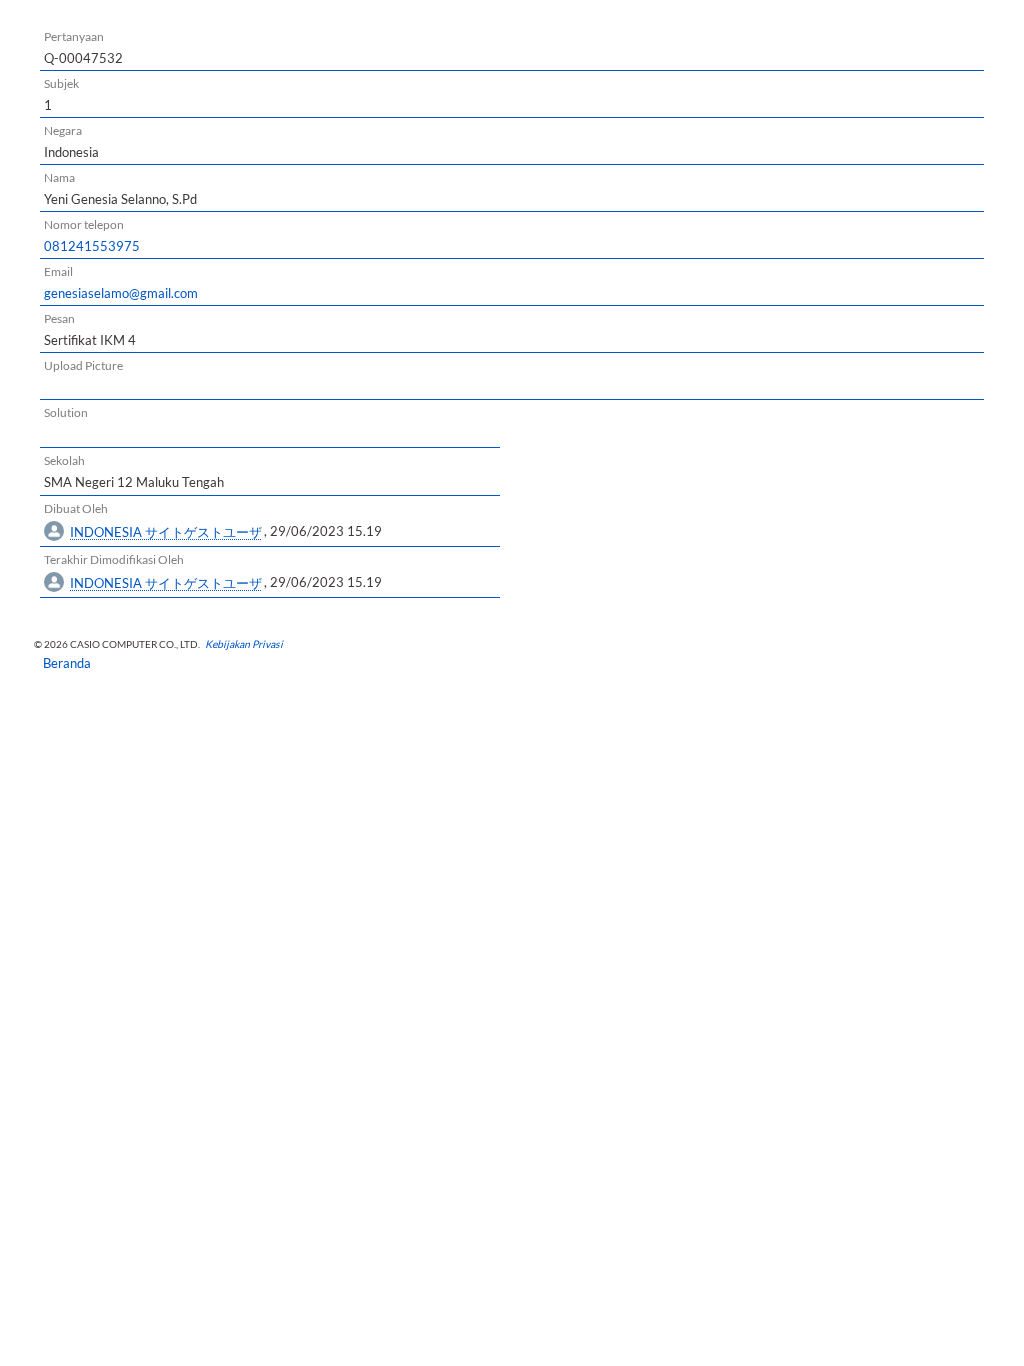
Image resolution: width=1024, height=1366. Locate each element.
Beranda (60, 663)
